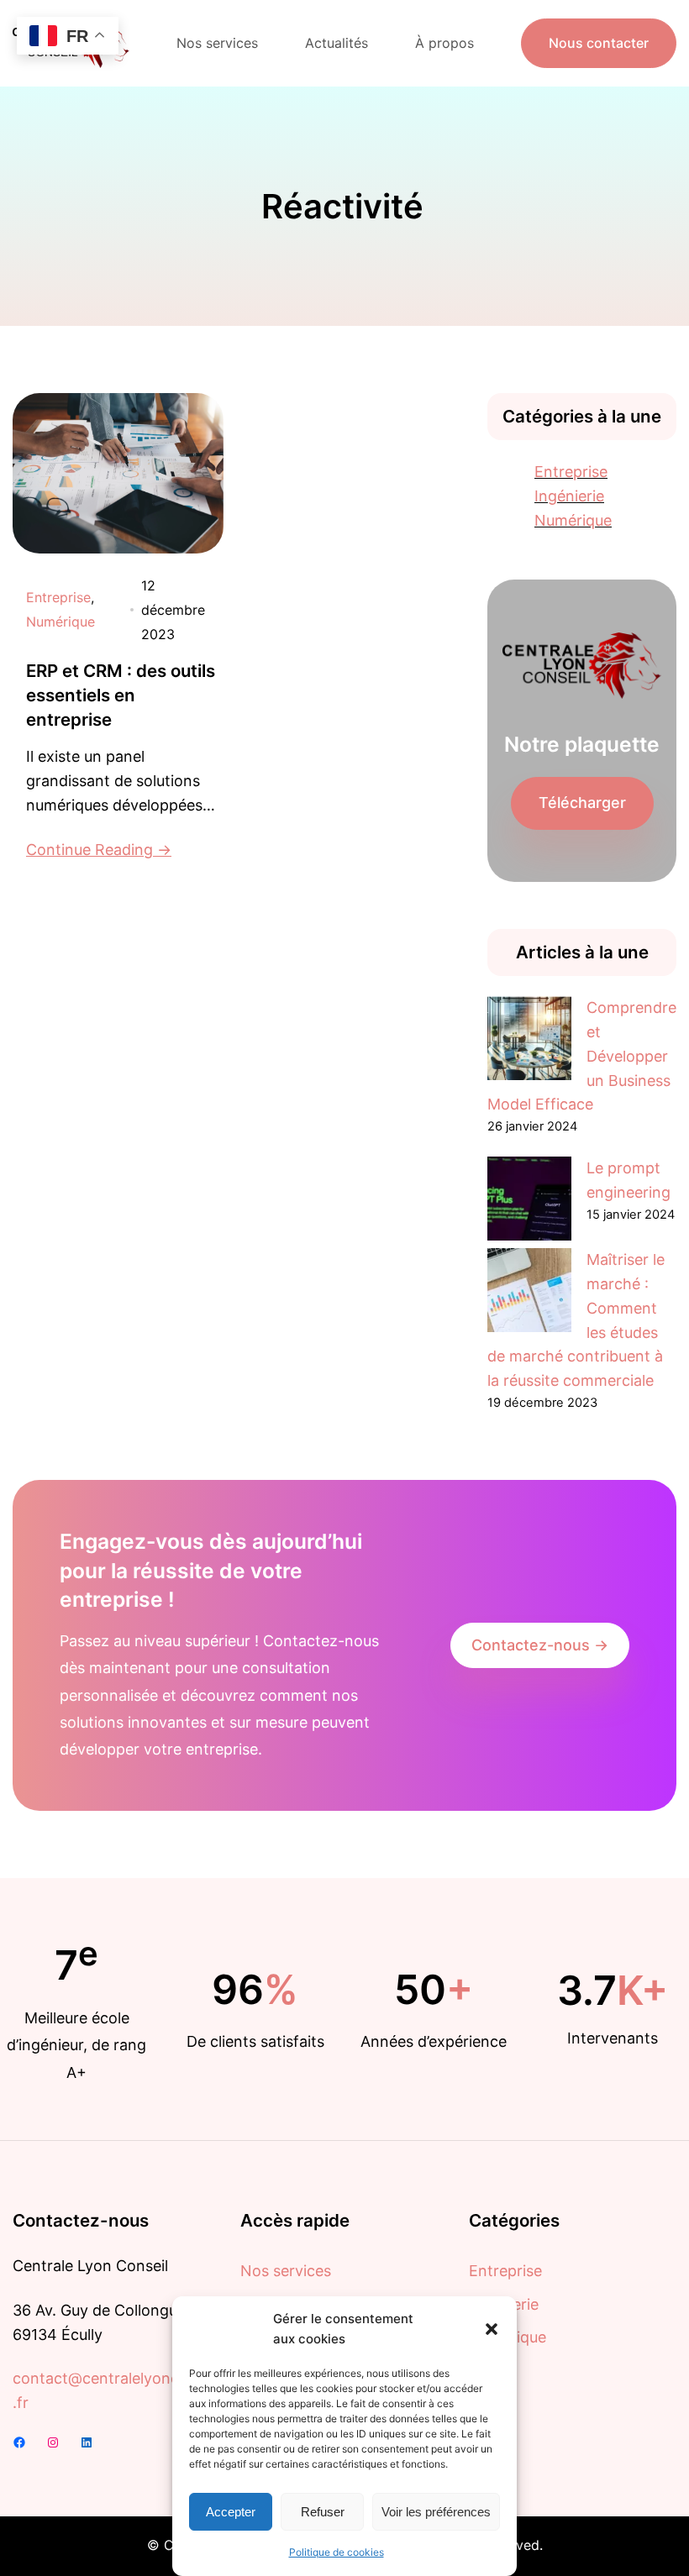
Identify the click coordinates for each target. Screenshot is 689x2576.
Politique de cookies (337, 2552)
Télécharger (582, 803)
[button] (492, 2329)
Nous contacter (599, 43)
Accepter (231, 2512)
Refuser (323, 2512)
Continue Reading (89, 850)
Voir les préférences (436, 2512)
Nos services (286, 2271)
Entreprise (58, 597)
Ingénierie (569, 496)
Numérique (60, 622)
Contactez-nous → (540, 1645)
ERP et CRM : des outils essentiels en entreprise (121, 695)
